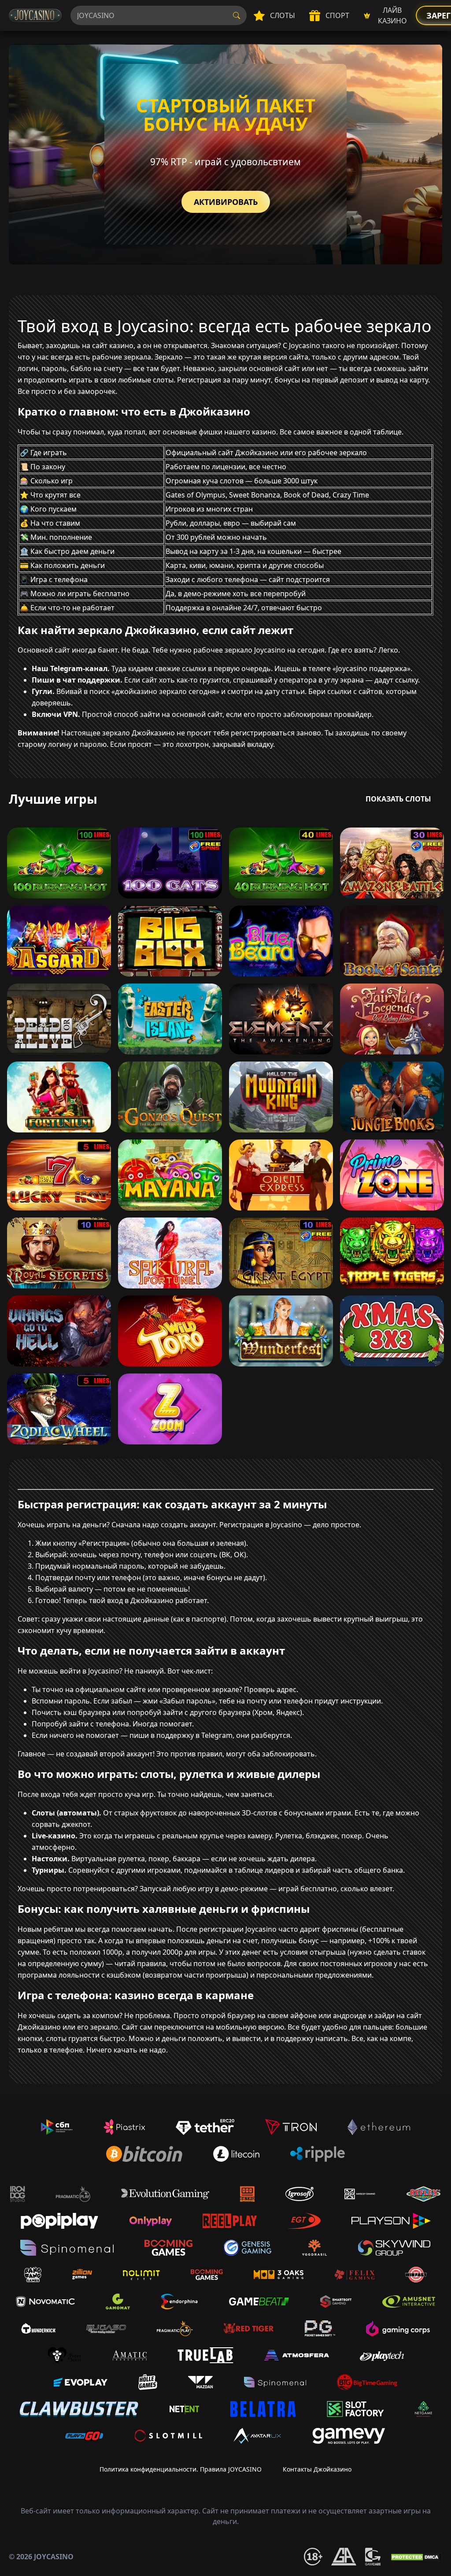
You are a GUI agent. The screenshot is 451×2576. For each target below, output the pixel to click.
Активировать (226, 202)
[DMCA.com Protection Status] (416, 2556)
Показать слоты (398, 799)
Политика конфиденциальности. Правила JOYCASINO (181, 2469)
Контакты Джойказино (317, 2469)
